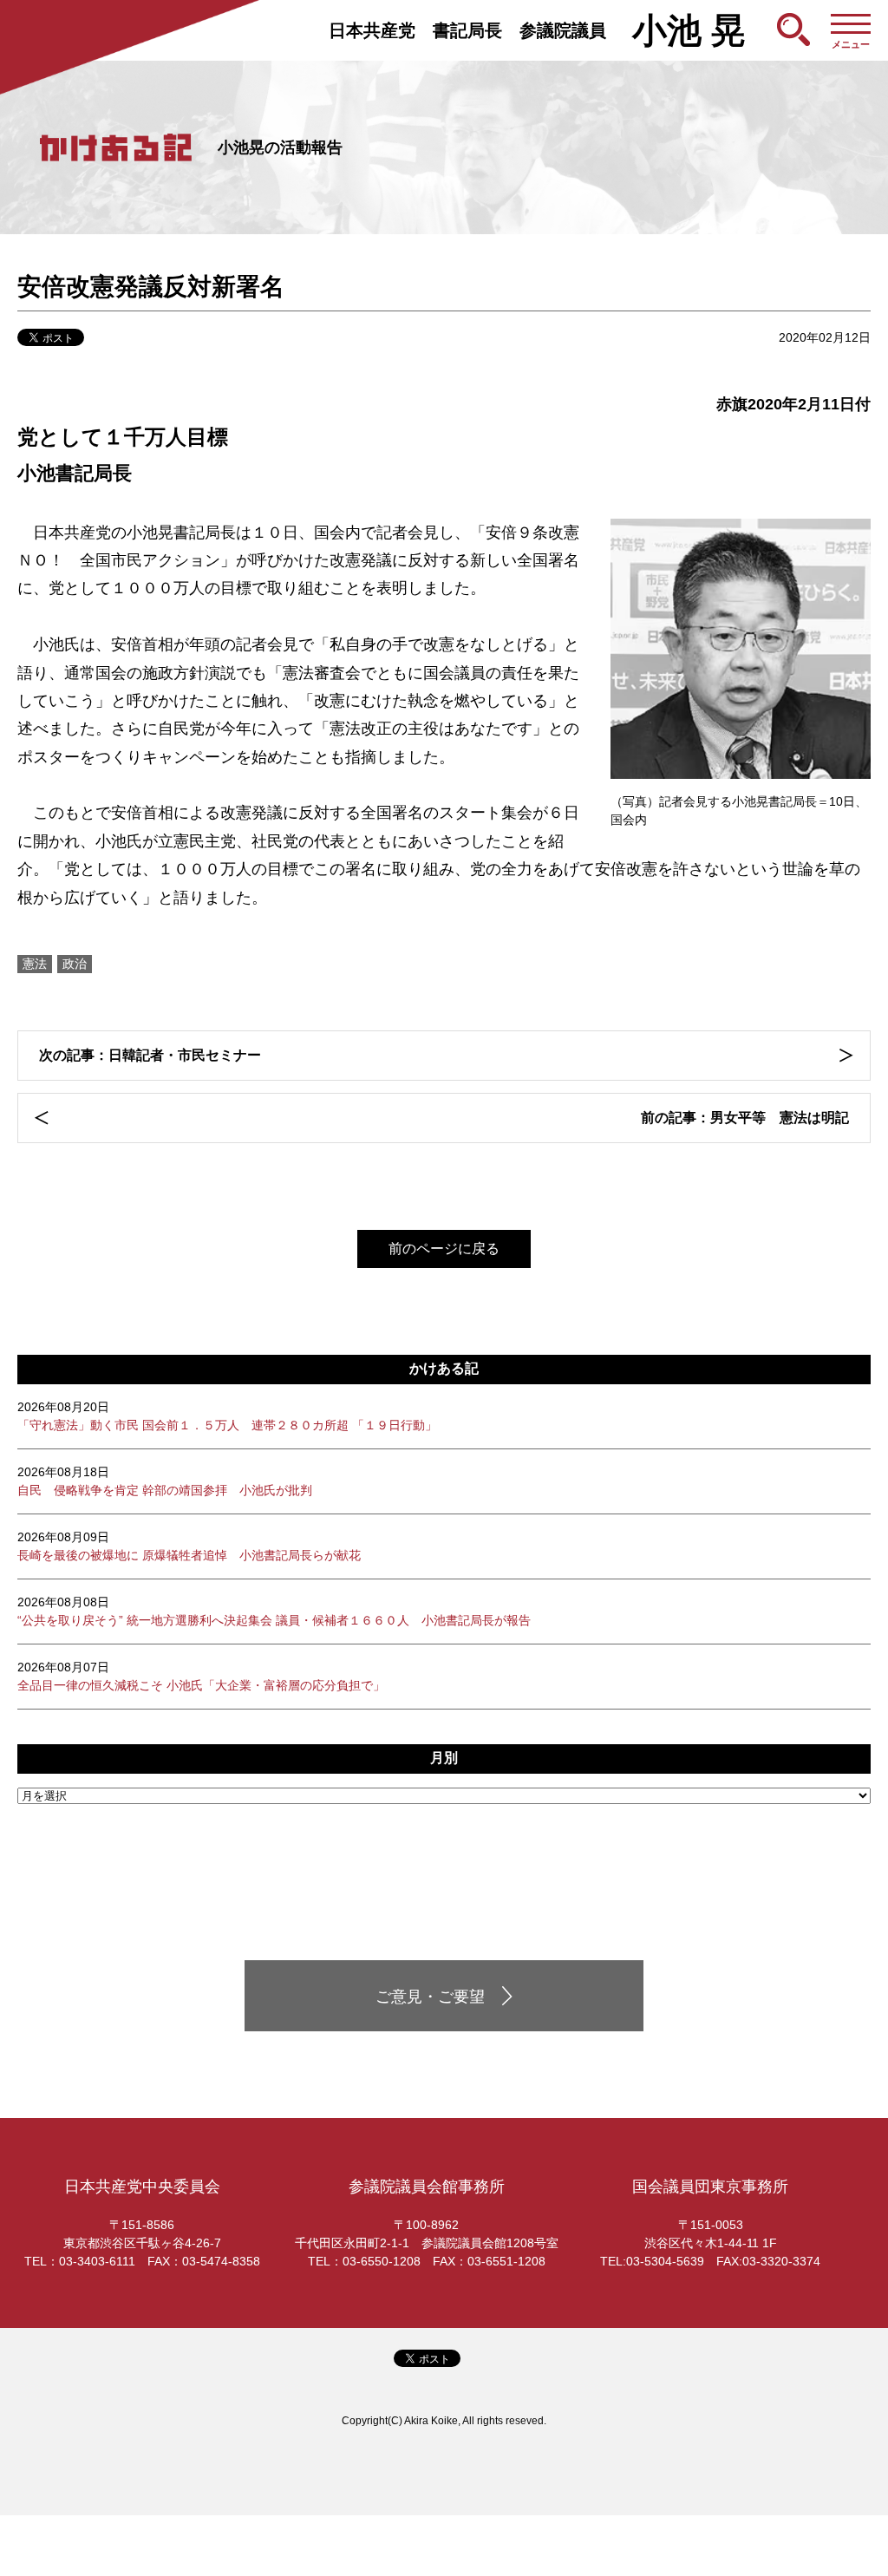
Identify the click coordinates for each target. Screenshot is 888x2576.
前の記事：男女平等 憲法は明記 (745, 1118)
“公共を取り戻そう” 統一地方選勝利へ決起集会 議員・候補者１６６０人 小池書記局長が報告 (274, 1611)
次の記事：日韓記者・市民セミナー (150, 1055)
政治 (75, 964)
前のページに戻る (444, 1249)
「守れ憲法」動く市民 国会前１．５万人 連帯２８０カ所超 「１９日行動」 (227, 1416)
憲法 (35, 964)
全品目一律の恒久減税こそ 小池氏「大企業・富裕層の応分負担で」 (201, 1676)
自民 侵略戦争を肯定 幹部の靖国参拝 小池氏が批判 (165, 1481)
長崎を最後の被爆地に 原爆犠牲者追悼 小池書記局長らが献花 (189, 1546)
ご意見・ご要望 (430, 1997)
